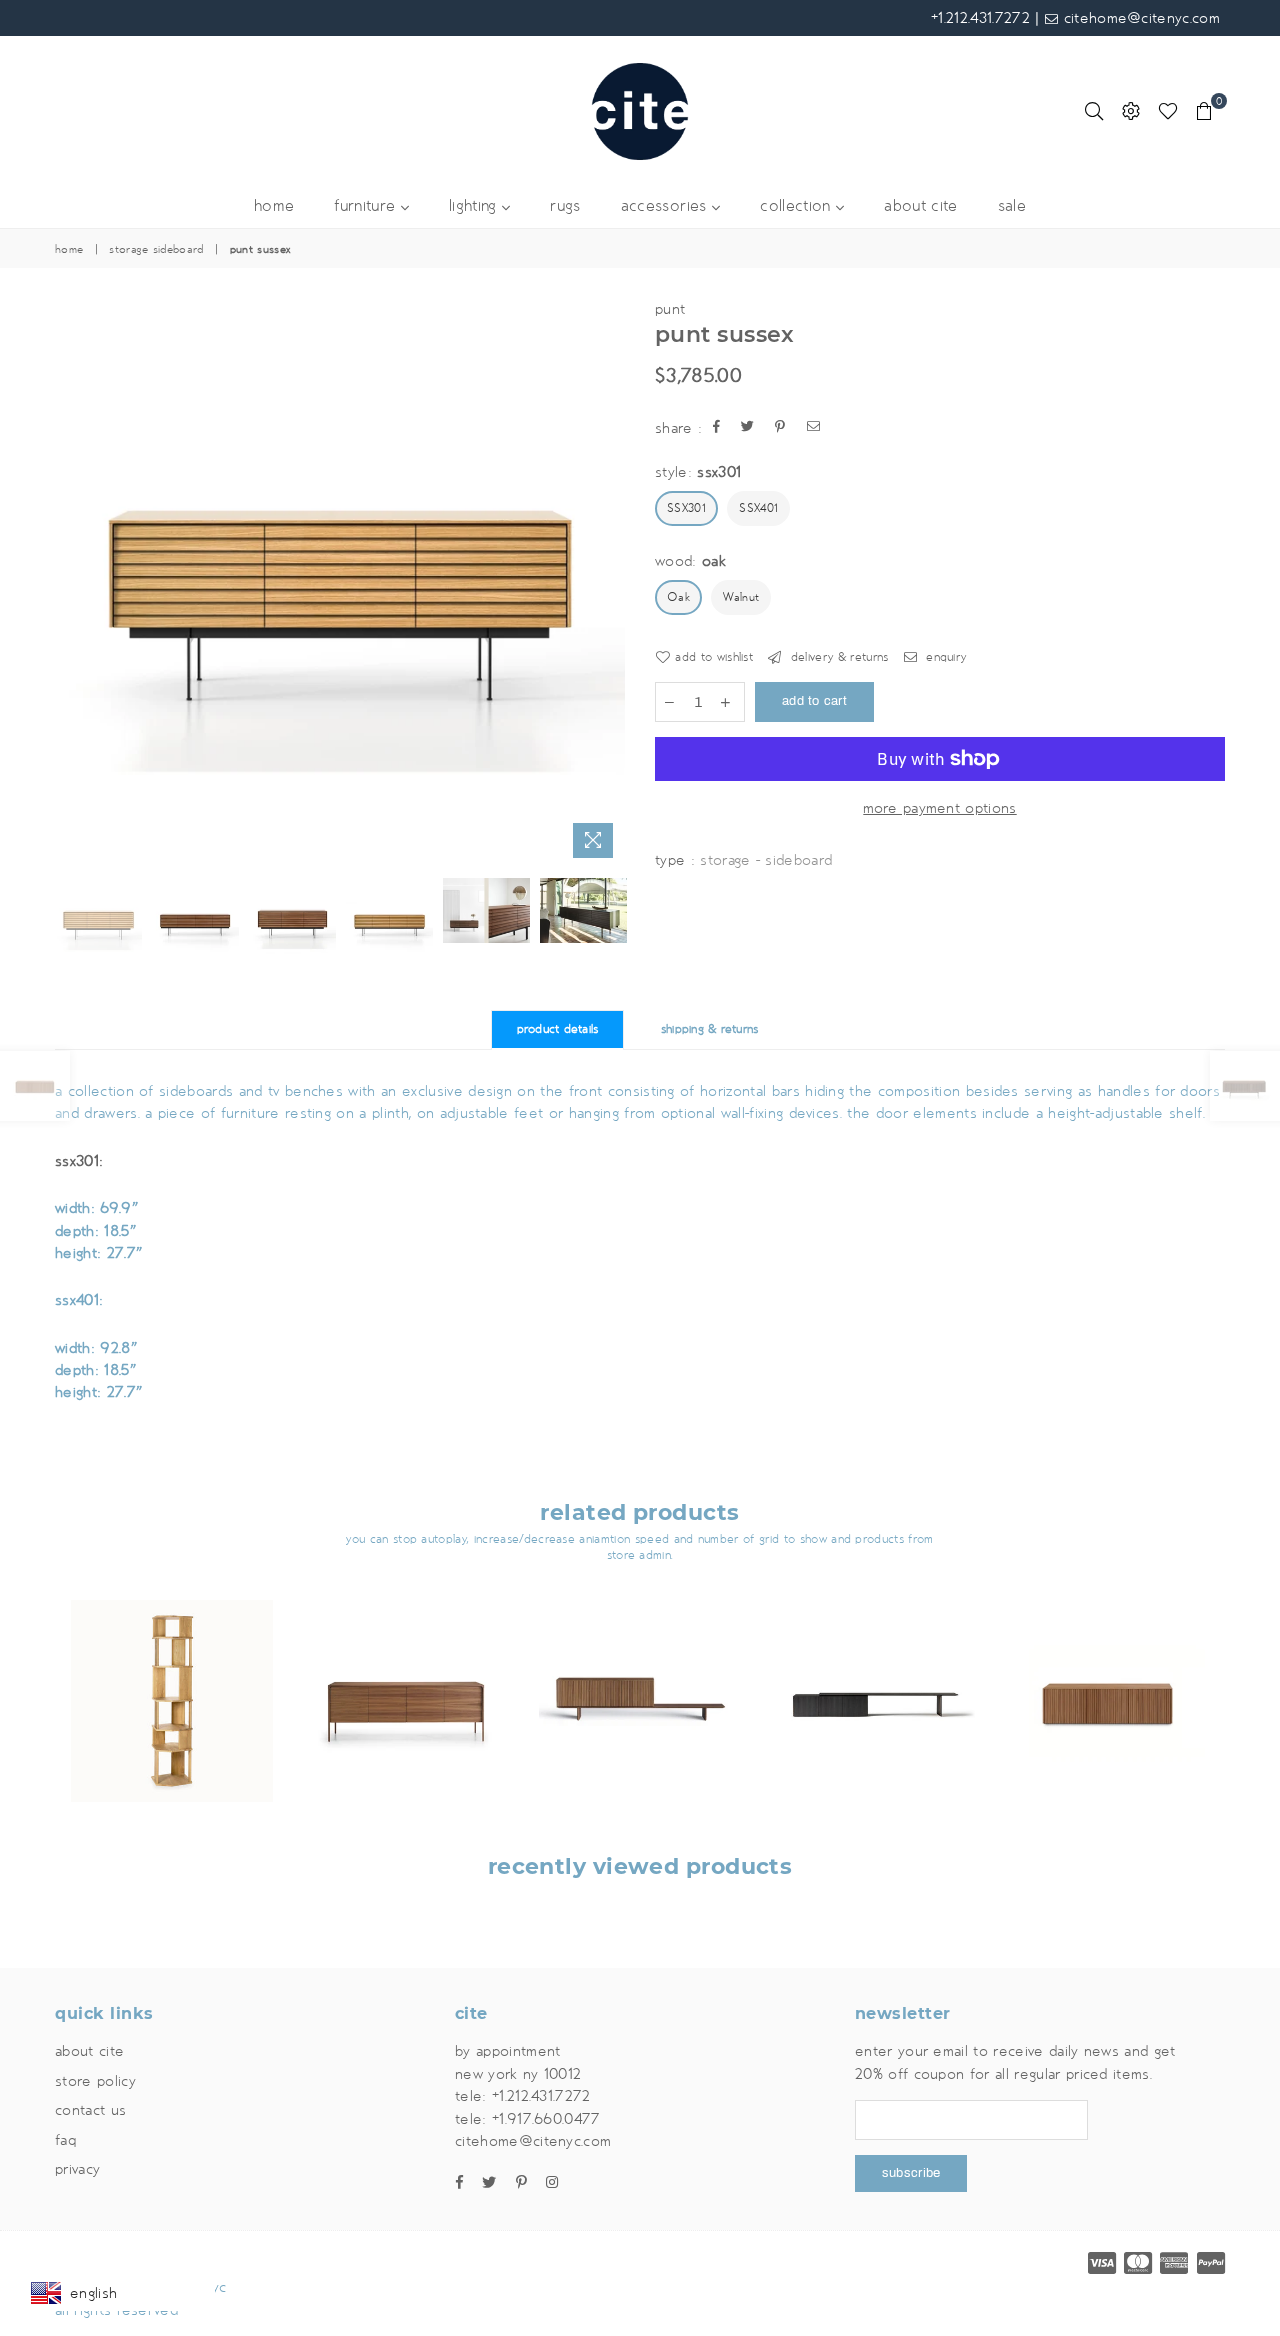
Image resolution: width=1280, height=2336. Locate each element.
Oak (678, 598)
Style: (698, 472)
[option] (340, 583)
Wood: (690, 561)
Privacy (77, 2169)
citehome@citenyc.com (1139, 18)
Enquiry (944, 657)
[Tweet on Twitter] (748, 428)
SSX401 (758, 509)
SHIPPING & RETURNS (710, 1029)
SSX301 (686, 509)
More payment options (939, 808)
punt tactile (406, 1675)
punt (670, 309)
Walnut (741, 598)
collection (798, 206)
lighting (475, 206)
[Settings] (1131, 111)
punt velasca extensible (873, 1675)
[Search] (1094, 111)
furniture (367, 206)
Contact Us (90, 2110)
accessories (666, 206)
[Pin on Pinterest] (780, 428)
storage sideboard (156, 250)
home (274, 206)
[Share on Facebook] (717, 428)
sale (1012, 206)
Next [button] (607, 582)
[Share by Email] (814, 428)
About (89, 2051)
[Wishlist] (1168, 111)
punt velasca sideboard (639, 1675)
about (920, 206)
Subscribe (911, 2173)
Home (69, 250)
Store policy (95, 2081)
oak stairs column (172, 1675)
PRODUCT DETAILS (558, 1029)
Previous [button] (72, 582)
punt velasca (1108, 1675)
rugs (565, 206)
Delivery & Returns (837, 657)
